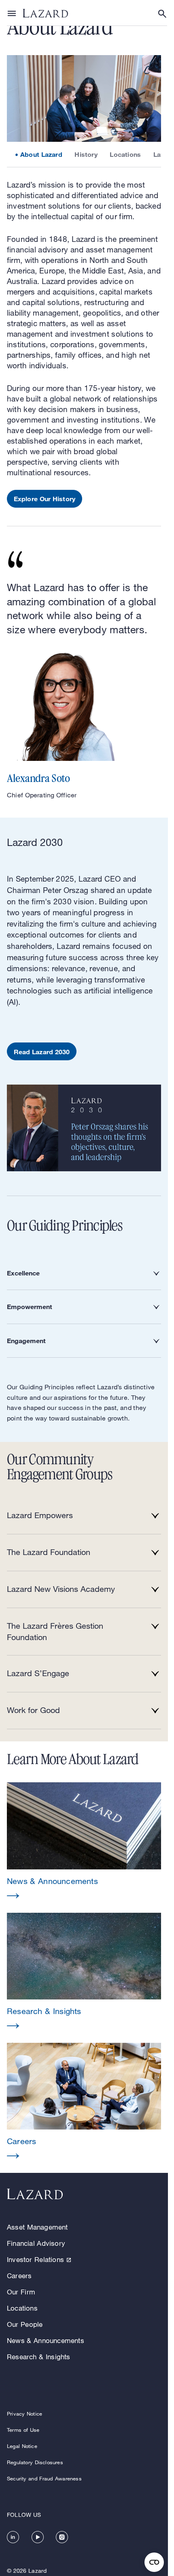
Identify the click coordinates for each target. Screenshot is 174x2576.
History (86, 154)
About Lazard (41, 154)
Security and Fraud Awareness (44, 2478)
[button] (84, 1841)
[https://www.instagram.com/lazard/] (62, 2537)
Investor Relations (35, 2259)
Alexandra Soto (38, 779)
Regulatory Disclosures (35, 2462)
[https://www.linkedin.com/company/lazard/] (13, 2537)
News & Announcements (46, 2340)
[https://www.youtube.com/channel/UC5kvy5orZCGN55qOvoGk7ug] (38, 2537)
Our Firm (21, 2292)
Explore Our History (45, 499)
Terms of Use (23, 2430)
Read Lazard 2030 (42, 1052)
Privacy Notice (24, 2414)
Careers (19, 2276)
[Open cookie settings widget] (154, 2562)
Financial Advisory (36, 2243)
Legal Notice (22, 2446)
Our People (25, 2324)
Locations (125, 154)
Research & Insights (39, 2357)
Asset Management (37, 2227)
